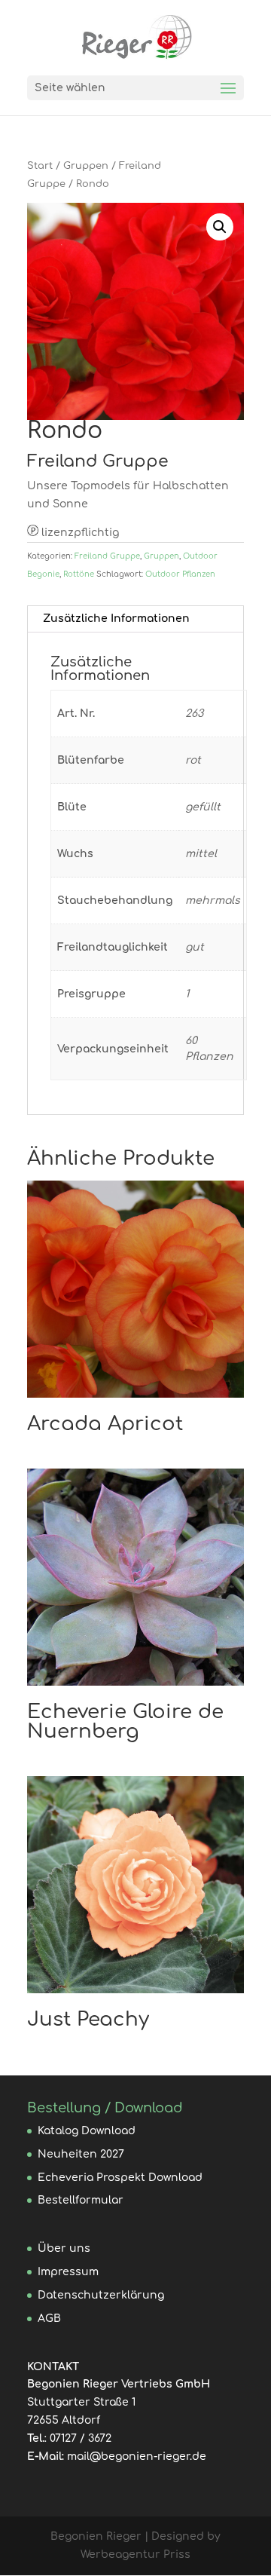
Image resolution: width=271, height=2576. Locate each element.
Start (40, 166)
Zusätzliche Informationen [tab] (116, 619)
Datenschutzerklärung (101, 2295)
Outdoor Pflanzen (180, 574)
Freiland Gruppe (107, 556)
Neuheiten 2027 (81, 2154)
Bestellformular (81, 2200)
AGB (49, 2319)
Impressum (68, 2272)
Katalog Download (87, 2131)
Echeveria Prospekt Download (120, 2178)
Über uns (64, 2248)
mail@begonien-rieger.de (137, 2457)
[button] (220, 227)
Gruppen (86, 166)
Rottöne (79, 574)
